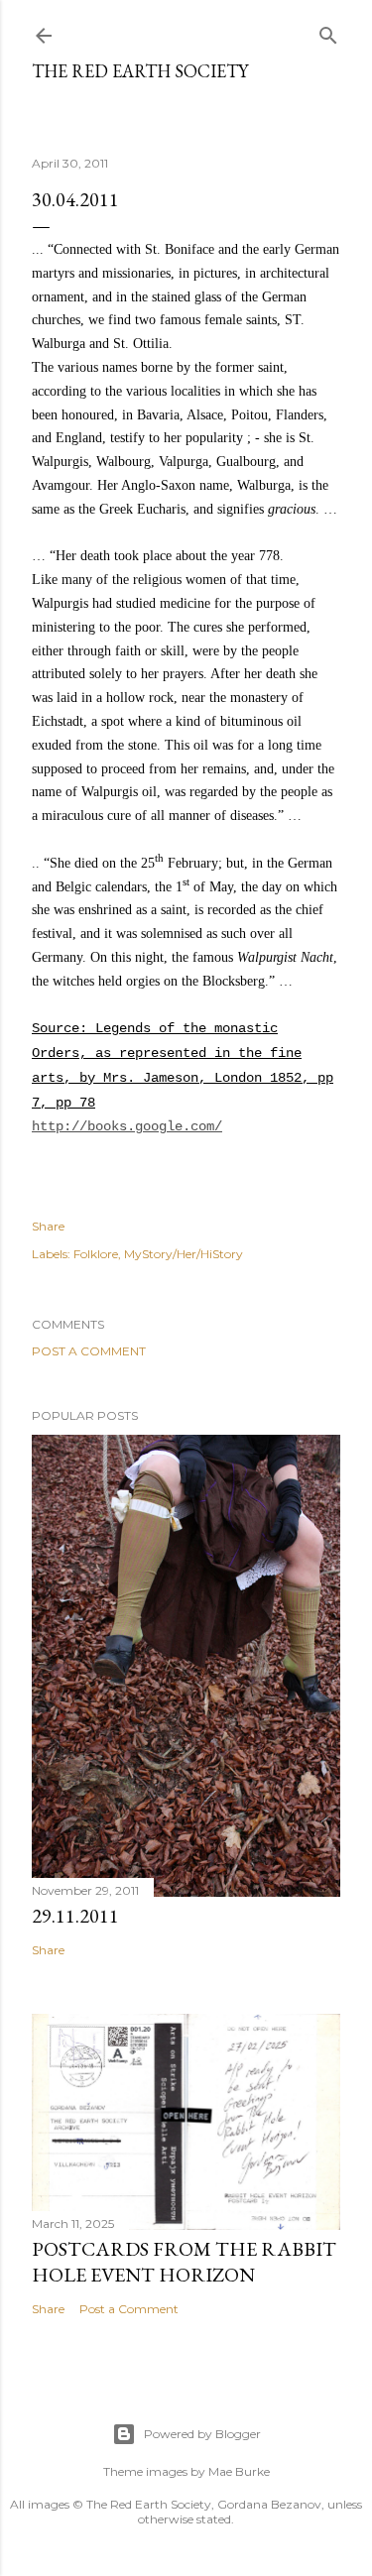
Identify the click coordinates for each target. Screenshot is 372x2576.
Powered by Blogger (202, 2434)
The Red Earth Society (140, 71)
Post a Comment (89, 1351)
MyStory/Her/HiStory (184, 1254)
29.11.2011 (75, 1916)
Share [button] (48, 1226)
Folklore (96, 1254)
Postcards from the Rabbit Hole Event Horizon (184, 2262)
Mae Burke (239, 2471)
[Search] (328, 31)
